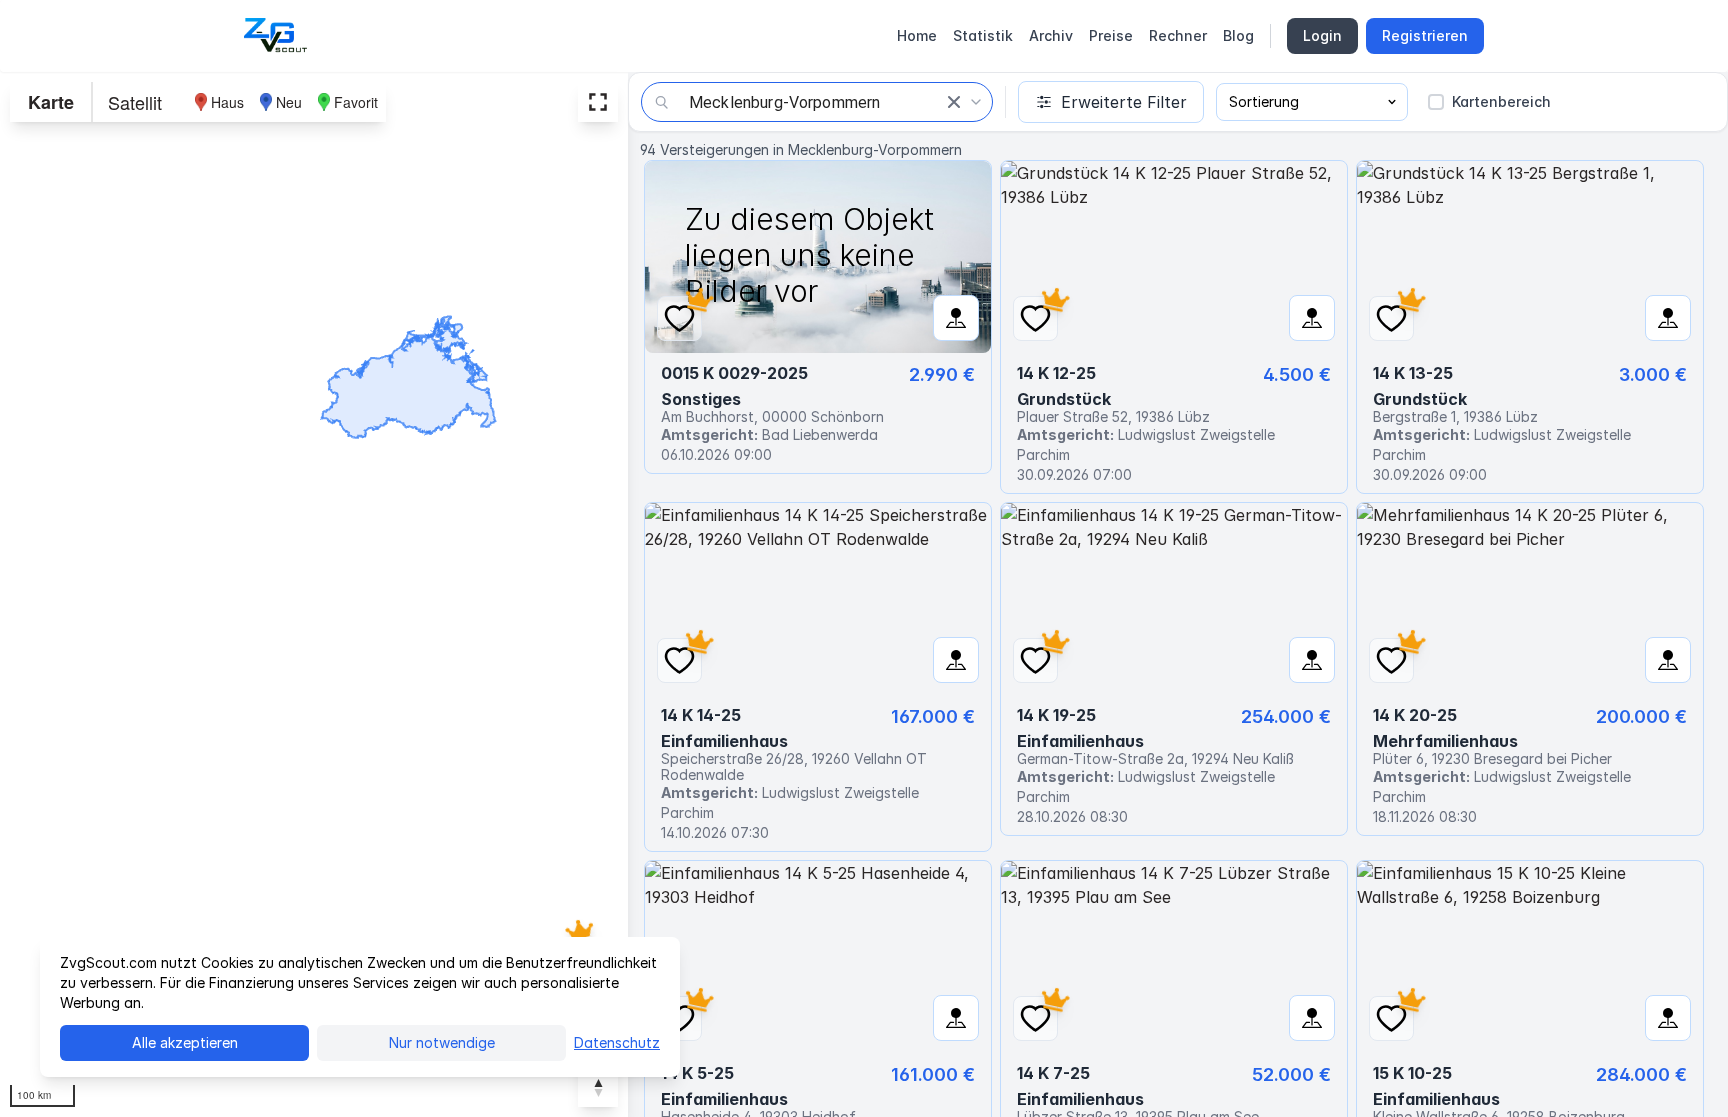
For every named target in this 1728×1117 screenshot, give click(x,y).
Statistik (983, 35)
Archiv (1051, 35)
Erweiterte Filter (1124, 102)
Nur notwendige (442, 1042)
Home (917, 35)
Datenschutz (617, 1042)
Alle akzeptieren (185, 1042)
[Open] (976, 102)
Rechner (1178, 35)
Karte (51, 102)
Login (1322, 35)
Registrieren (1425, 35)
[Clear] (954, 102)
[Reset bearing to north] (598, 1087)
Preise (1111, 35)
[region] (314, 594)
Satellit (135, 102)
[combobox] (817, 102)
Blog (1238, 35)
